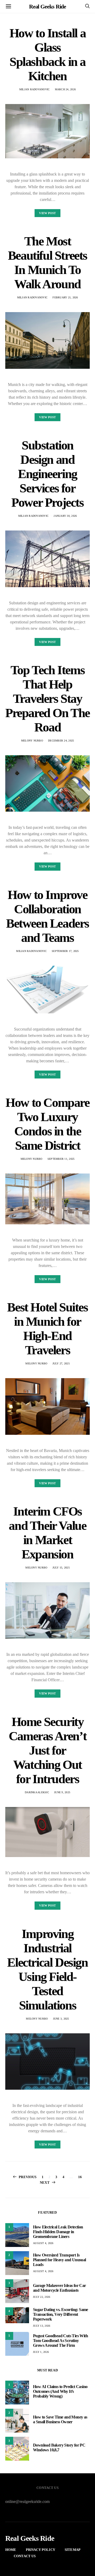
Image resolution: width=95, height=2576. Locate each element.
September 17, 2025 (65, 951)
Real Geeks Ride (48, 6)
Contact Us (25, 2556)
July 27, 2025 (61, 1363)
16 (80, 2177)
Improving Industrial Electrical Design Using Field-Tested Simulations (47, 1969)
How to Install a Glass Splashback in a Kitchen (48, 54)
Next (45, 2182)
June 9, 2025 (62, 1792)
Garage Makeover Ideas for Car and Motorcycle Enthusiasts (60, 2288)
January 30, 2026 (65, 516)
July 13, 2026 (42, 2326)
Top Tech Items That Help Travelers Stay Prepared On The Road (47, 698)
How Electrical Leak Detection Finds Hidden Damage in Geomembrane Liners (58, 2232)
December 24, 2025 (61, 741)
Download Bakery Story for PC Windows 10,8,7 (59, 2447)
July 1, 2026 (41, 2352)
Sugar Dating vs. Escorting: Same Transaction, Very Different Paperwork (61, 2314)
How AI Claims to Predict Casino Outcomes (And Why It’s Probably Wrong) (60, 2391)
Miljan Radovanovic (35, 89)
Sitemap (73, 2550)
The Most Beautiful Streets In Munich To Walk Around (47, 262)
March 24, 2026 (65, 89)
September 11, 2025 (61, 1159)
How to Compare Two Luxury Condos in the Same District (47, 1124)
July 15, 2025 (61, 1568)
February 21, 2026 (65, 297)
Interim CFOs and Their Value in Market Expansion (47, 1533)
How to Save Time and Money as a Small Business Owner (60, 2419)
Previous (28, 2177)
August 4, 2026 (43, 2243)
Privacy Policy (41, 2550)
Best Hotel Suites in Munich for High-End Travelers (47, 1329)
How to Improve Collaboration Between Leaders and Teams (47, 916)
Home (11, 2550)
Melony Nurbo (32, 741)
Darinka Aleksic (37, 1792)
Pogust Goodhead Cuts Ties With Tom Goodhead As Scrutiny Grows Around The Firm (60, 2341)
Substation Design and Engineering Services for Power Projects (47, 474)
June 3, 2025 (61, 2019)
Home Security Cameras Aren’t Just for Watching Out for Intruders (47, 1750)
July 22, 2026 (42, 2297)
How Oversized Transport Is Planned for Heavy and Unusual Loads (60, 2260)
